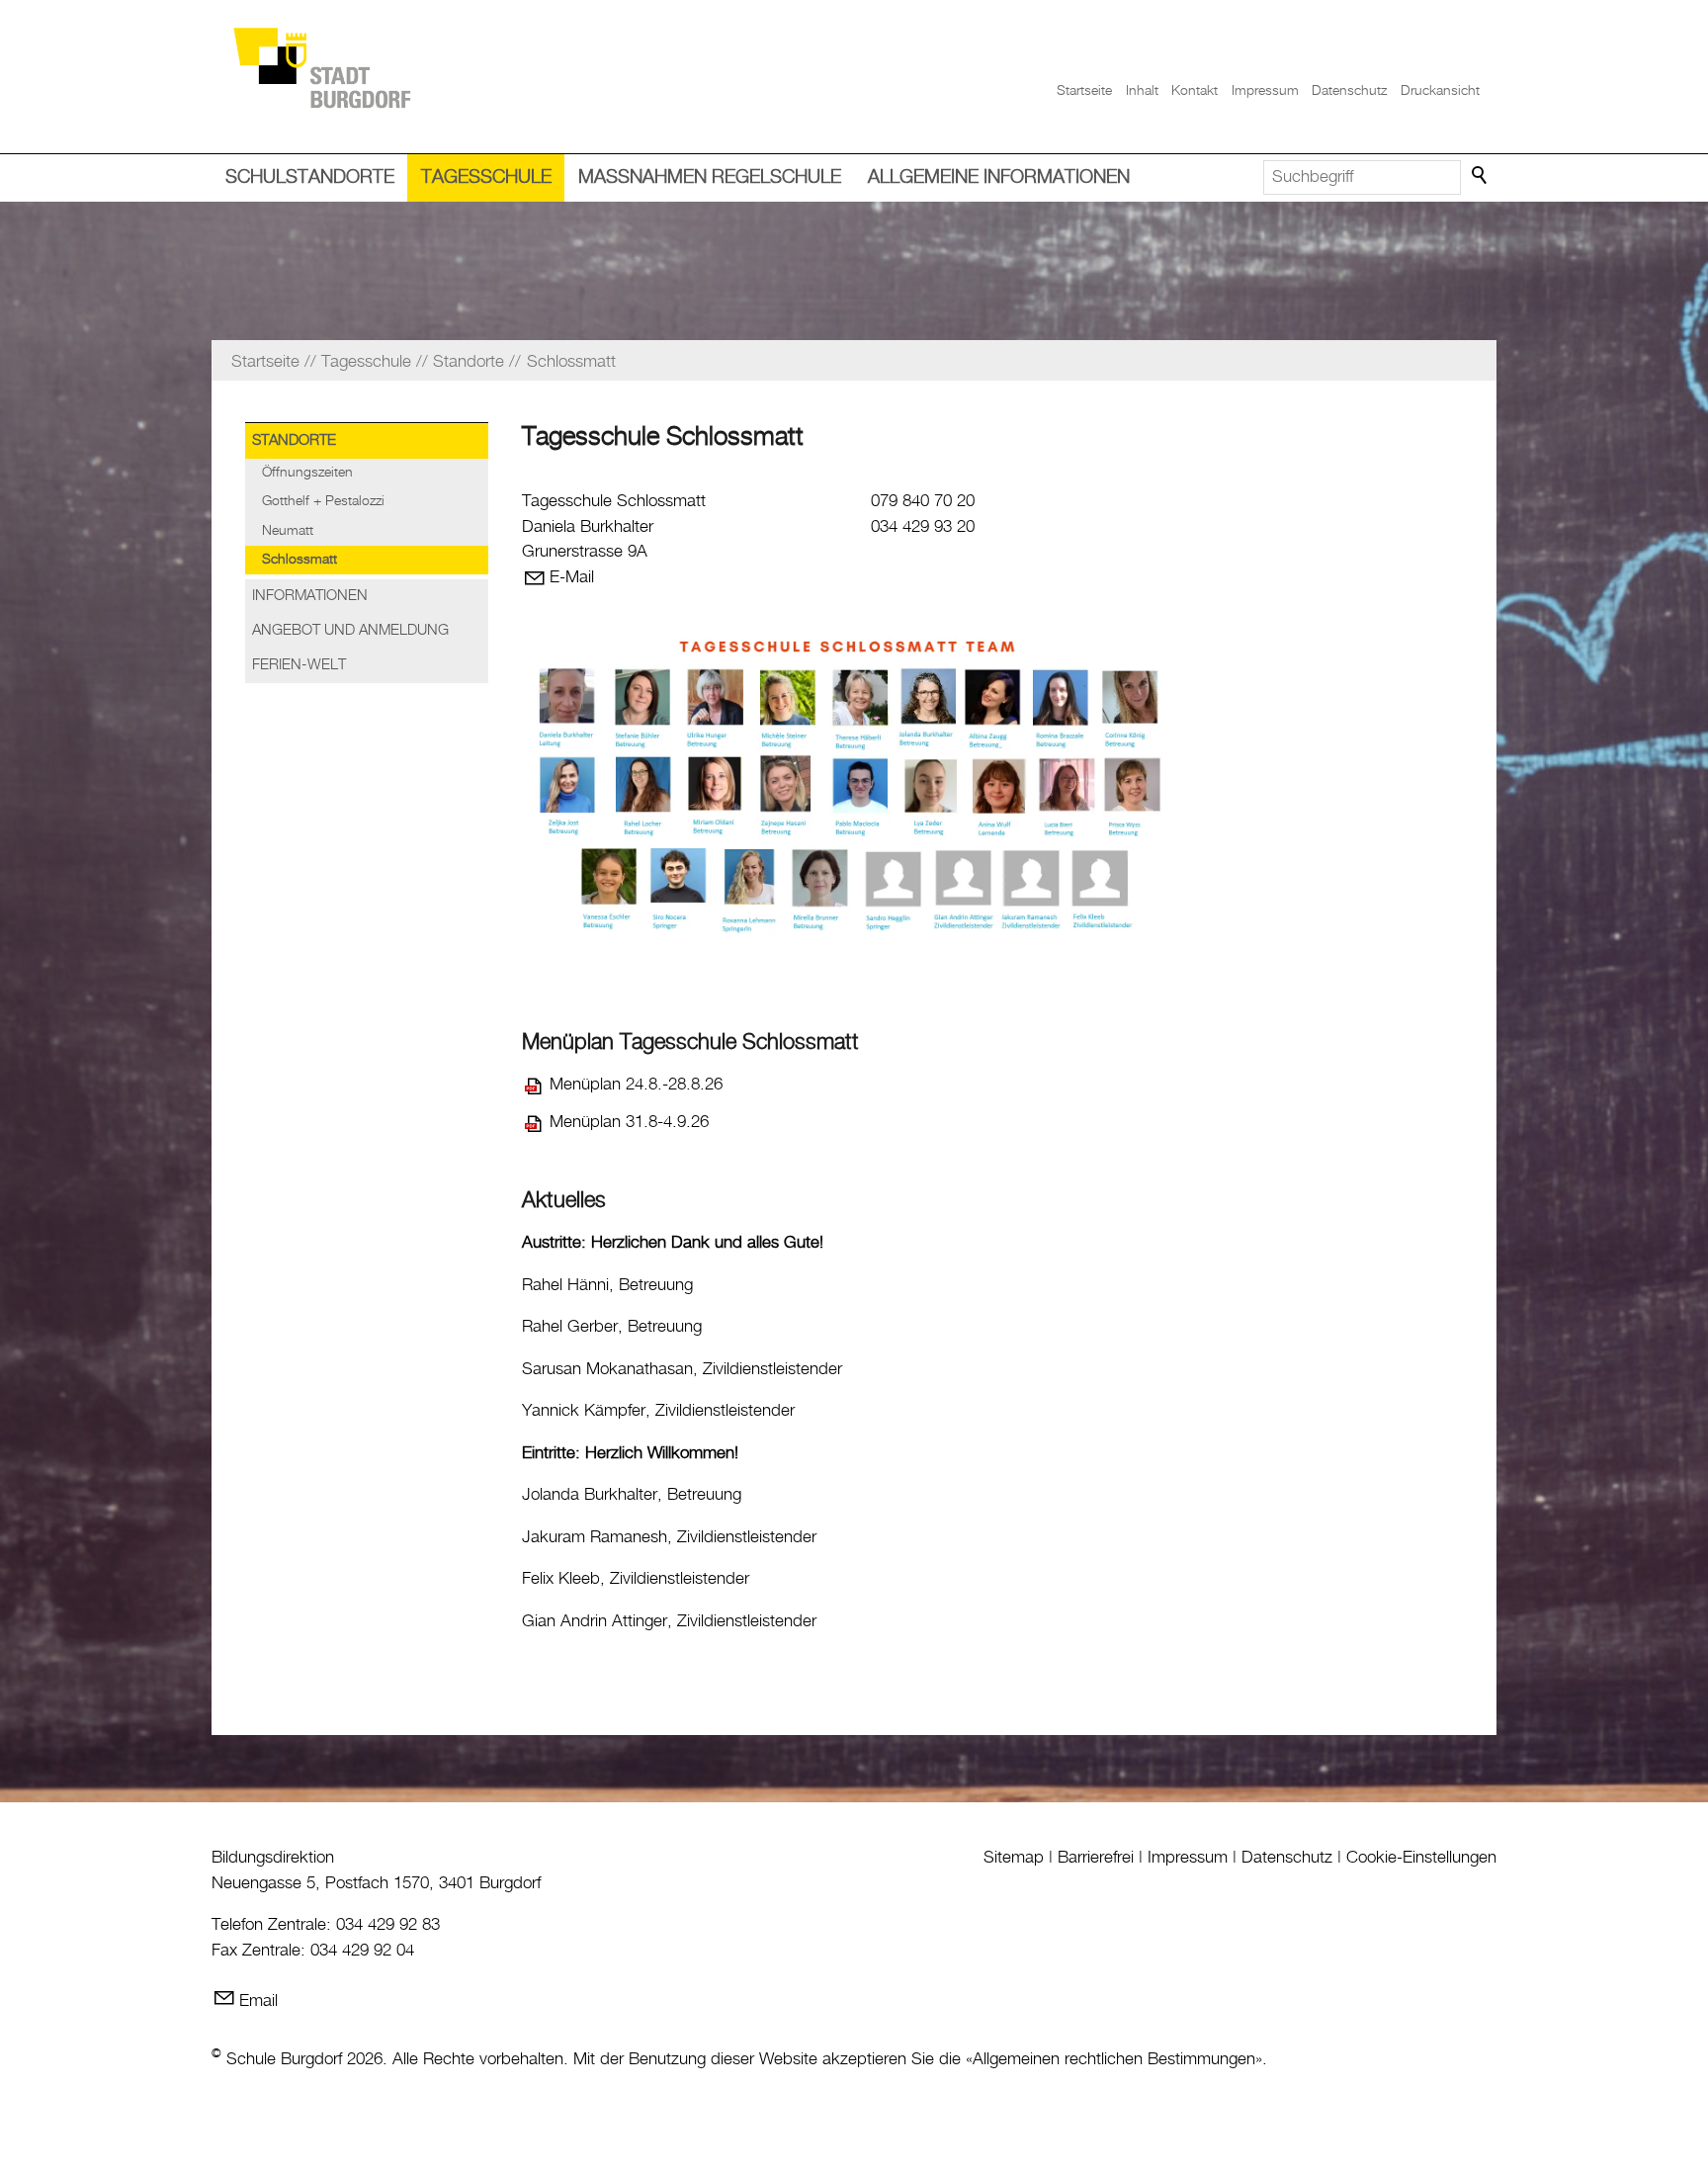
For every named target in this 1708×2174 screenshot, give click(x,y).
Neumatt (288, 531)
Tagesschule (486, 177)
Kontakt (1195, 91)
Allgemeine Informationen (999, 177)
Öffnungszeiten (307, 473)
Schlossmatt (299, 560)
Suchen (1481, 176)
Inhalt (1142, 91)
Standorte (294, 441)
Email (258, 2001)
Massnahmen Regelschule (710, 177)
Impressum (1265, 91)
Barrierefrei (1096, 1858)
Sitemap (1014, 1858)
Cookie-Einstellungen (1421, 1858)
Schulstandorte (310, 177)
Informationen (310, 596)
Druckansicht (1440, 91)
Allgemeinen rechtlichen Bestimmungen (1114, 2059)
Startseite (1084, 91)
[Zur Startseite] (321, 67)
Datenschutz (1349, 91)
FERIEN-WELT (299, 665)
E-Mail (572, 577)
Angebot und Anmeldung (350, 631)
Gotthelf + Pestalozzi (323, 501)
